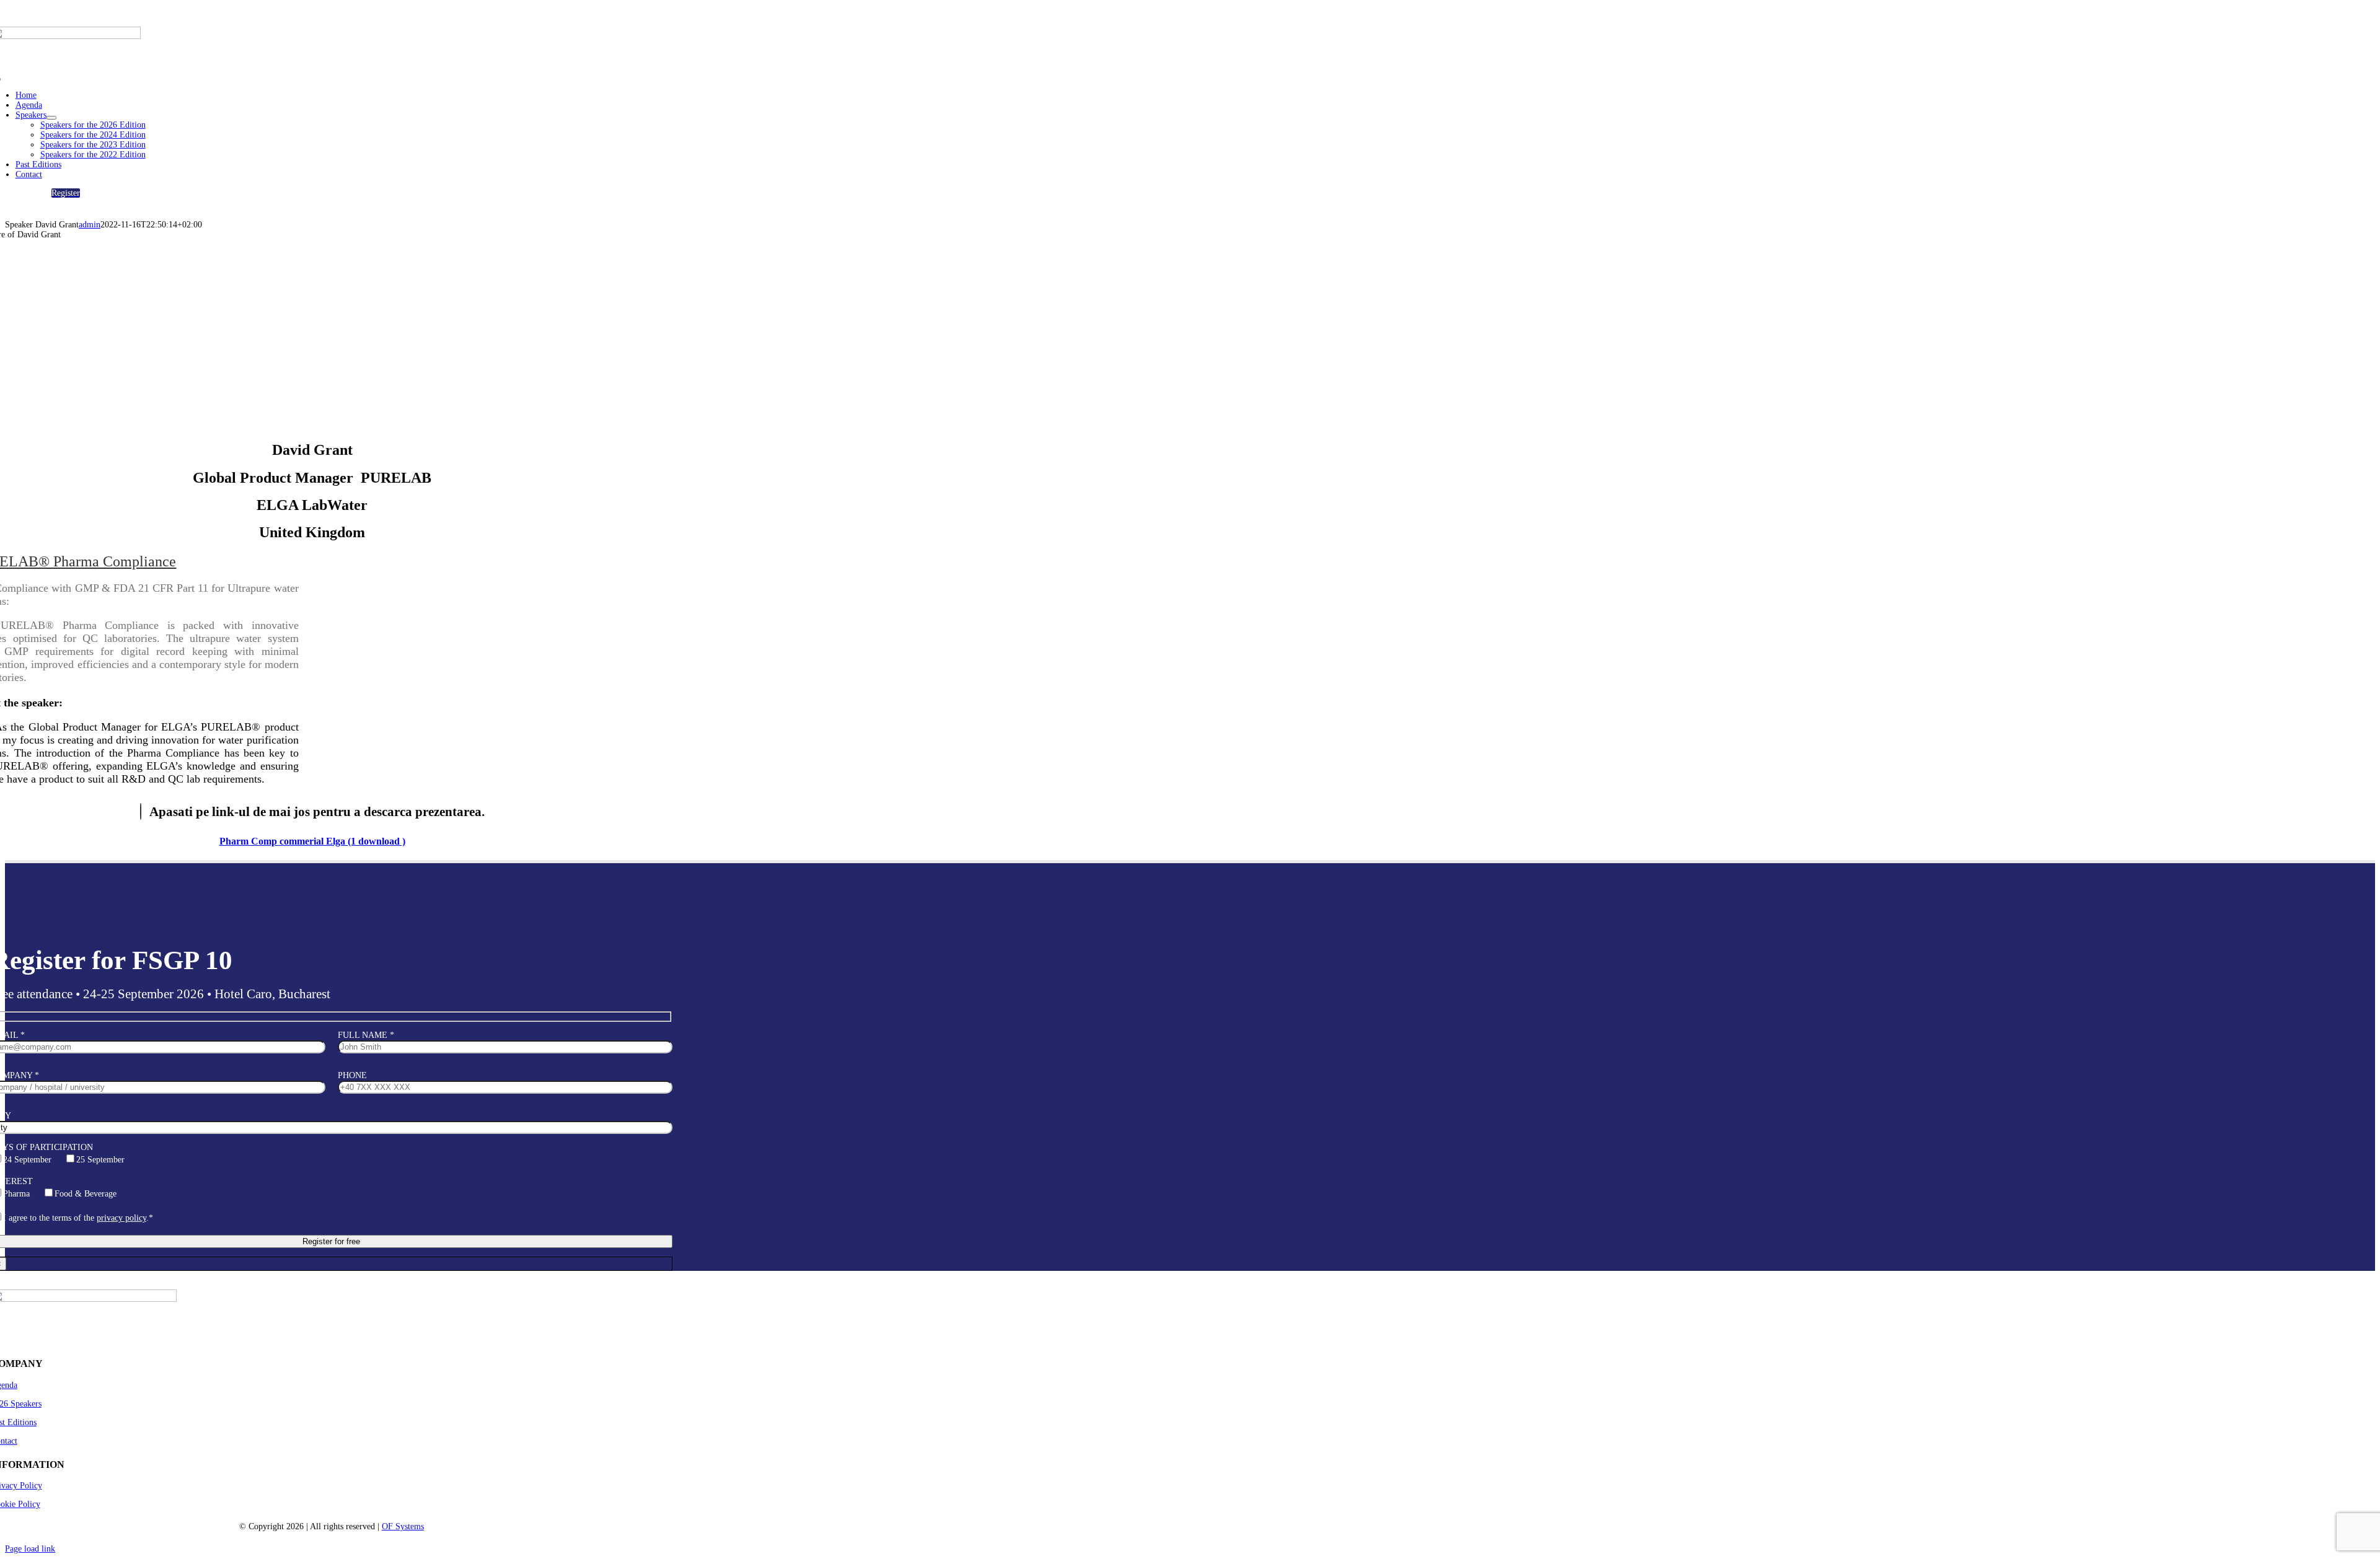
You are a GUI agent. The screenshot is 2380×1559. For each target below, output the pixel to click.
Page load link (30, 1549)
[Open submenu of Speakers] (51, 118)
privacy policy (121, 1218)
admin (90, 225)
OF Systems (403, 1526)
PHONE (352, 1075)
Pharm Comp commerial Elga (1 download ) (312, 841)
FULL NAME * (366, 1035)
